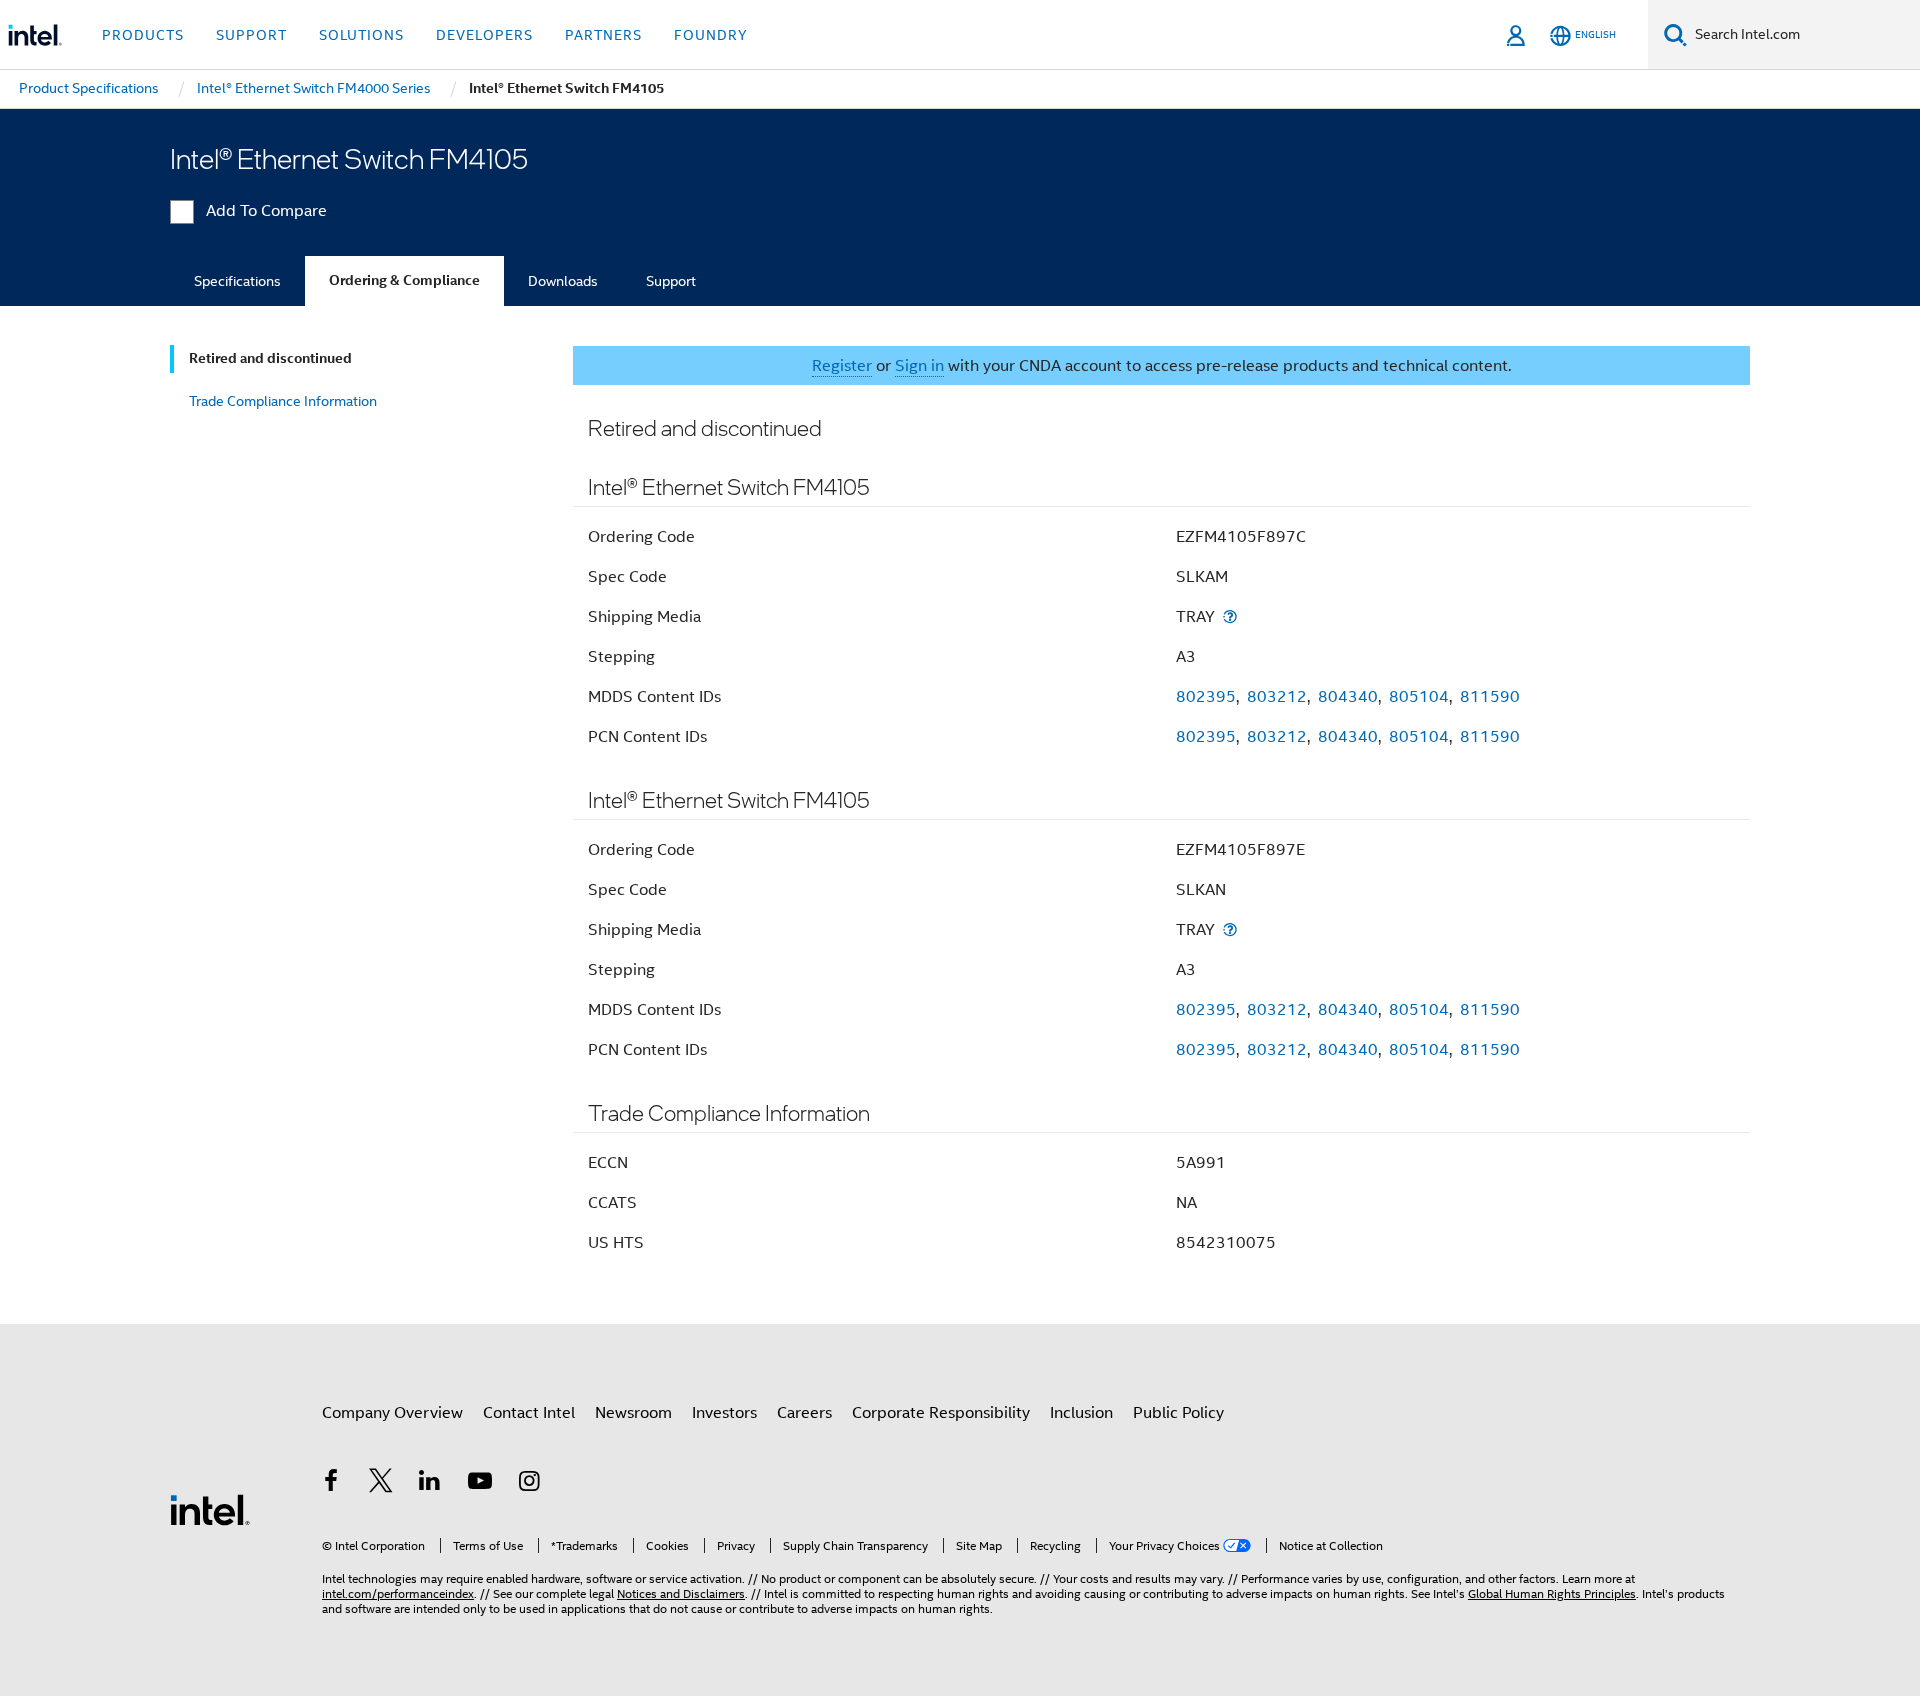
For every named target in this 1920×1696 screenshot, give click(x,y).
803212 (1277, 697)
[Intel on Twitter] (381, 1484)
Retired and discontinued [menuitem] (270, 358)
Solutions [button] (361, 35)
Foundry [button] (711, 35)
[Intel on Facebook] (331, 1484)
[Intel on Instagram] (529, 1484)
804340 (1348, 697)
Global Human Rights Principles (1552, 1593)
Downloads (563, 281)
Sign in (919, 366)
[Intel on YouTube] (480, 1484)
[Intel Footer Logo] (210, 1509)
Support (671, 281)
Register (842, 366)
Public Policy (1178, 1413)
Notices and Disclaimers (681, 1593)
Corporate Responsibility (941, 1413)
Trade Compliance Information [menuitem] (283, 401)
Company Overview (392, 1413)
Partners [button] (603, 35)
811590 (1490, 697)
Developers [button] (484, 35)
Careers (804, 1413)
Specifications (237, 281)
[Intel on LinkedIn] (430, 1484)
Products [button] (143, 35)
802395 (1206, 697)
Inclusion (1081, 1413)
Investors (724, 1413)
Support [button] (251, 35)
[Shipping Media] (1230, 616)
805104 (1419, 697)
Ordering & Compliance (404, 280)
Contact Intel (529, 1413)
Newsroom (633, 1413)
